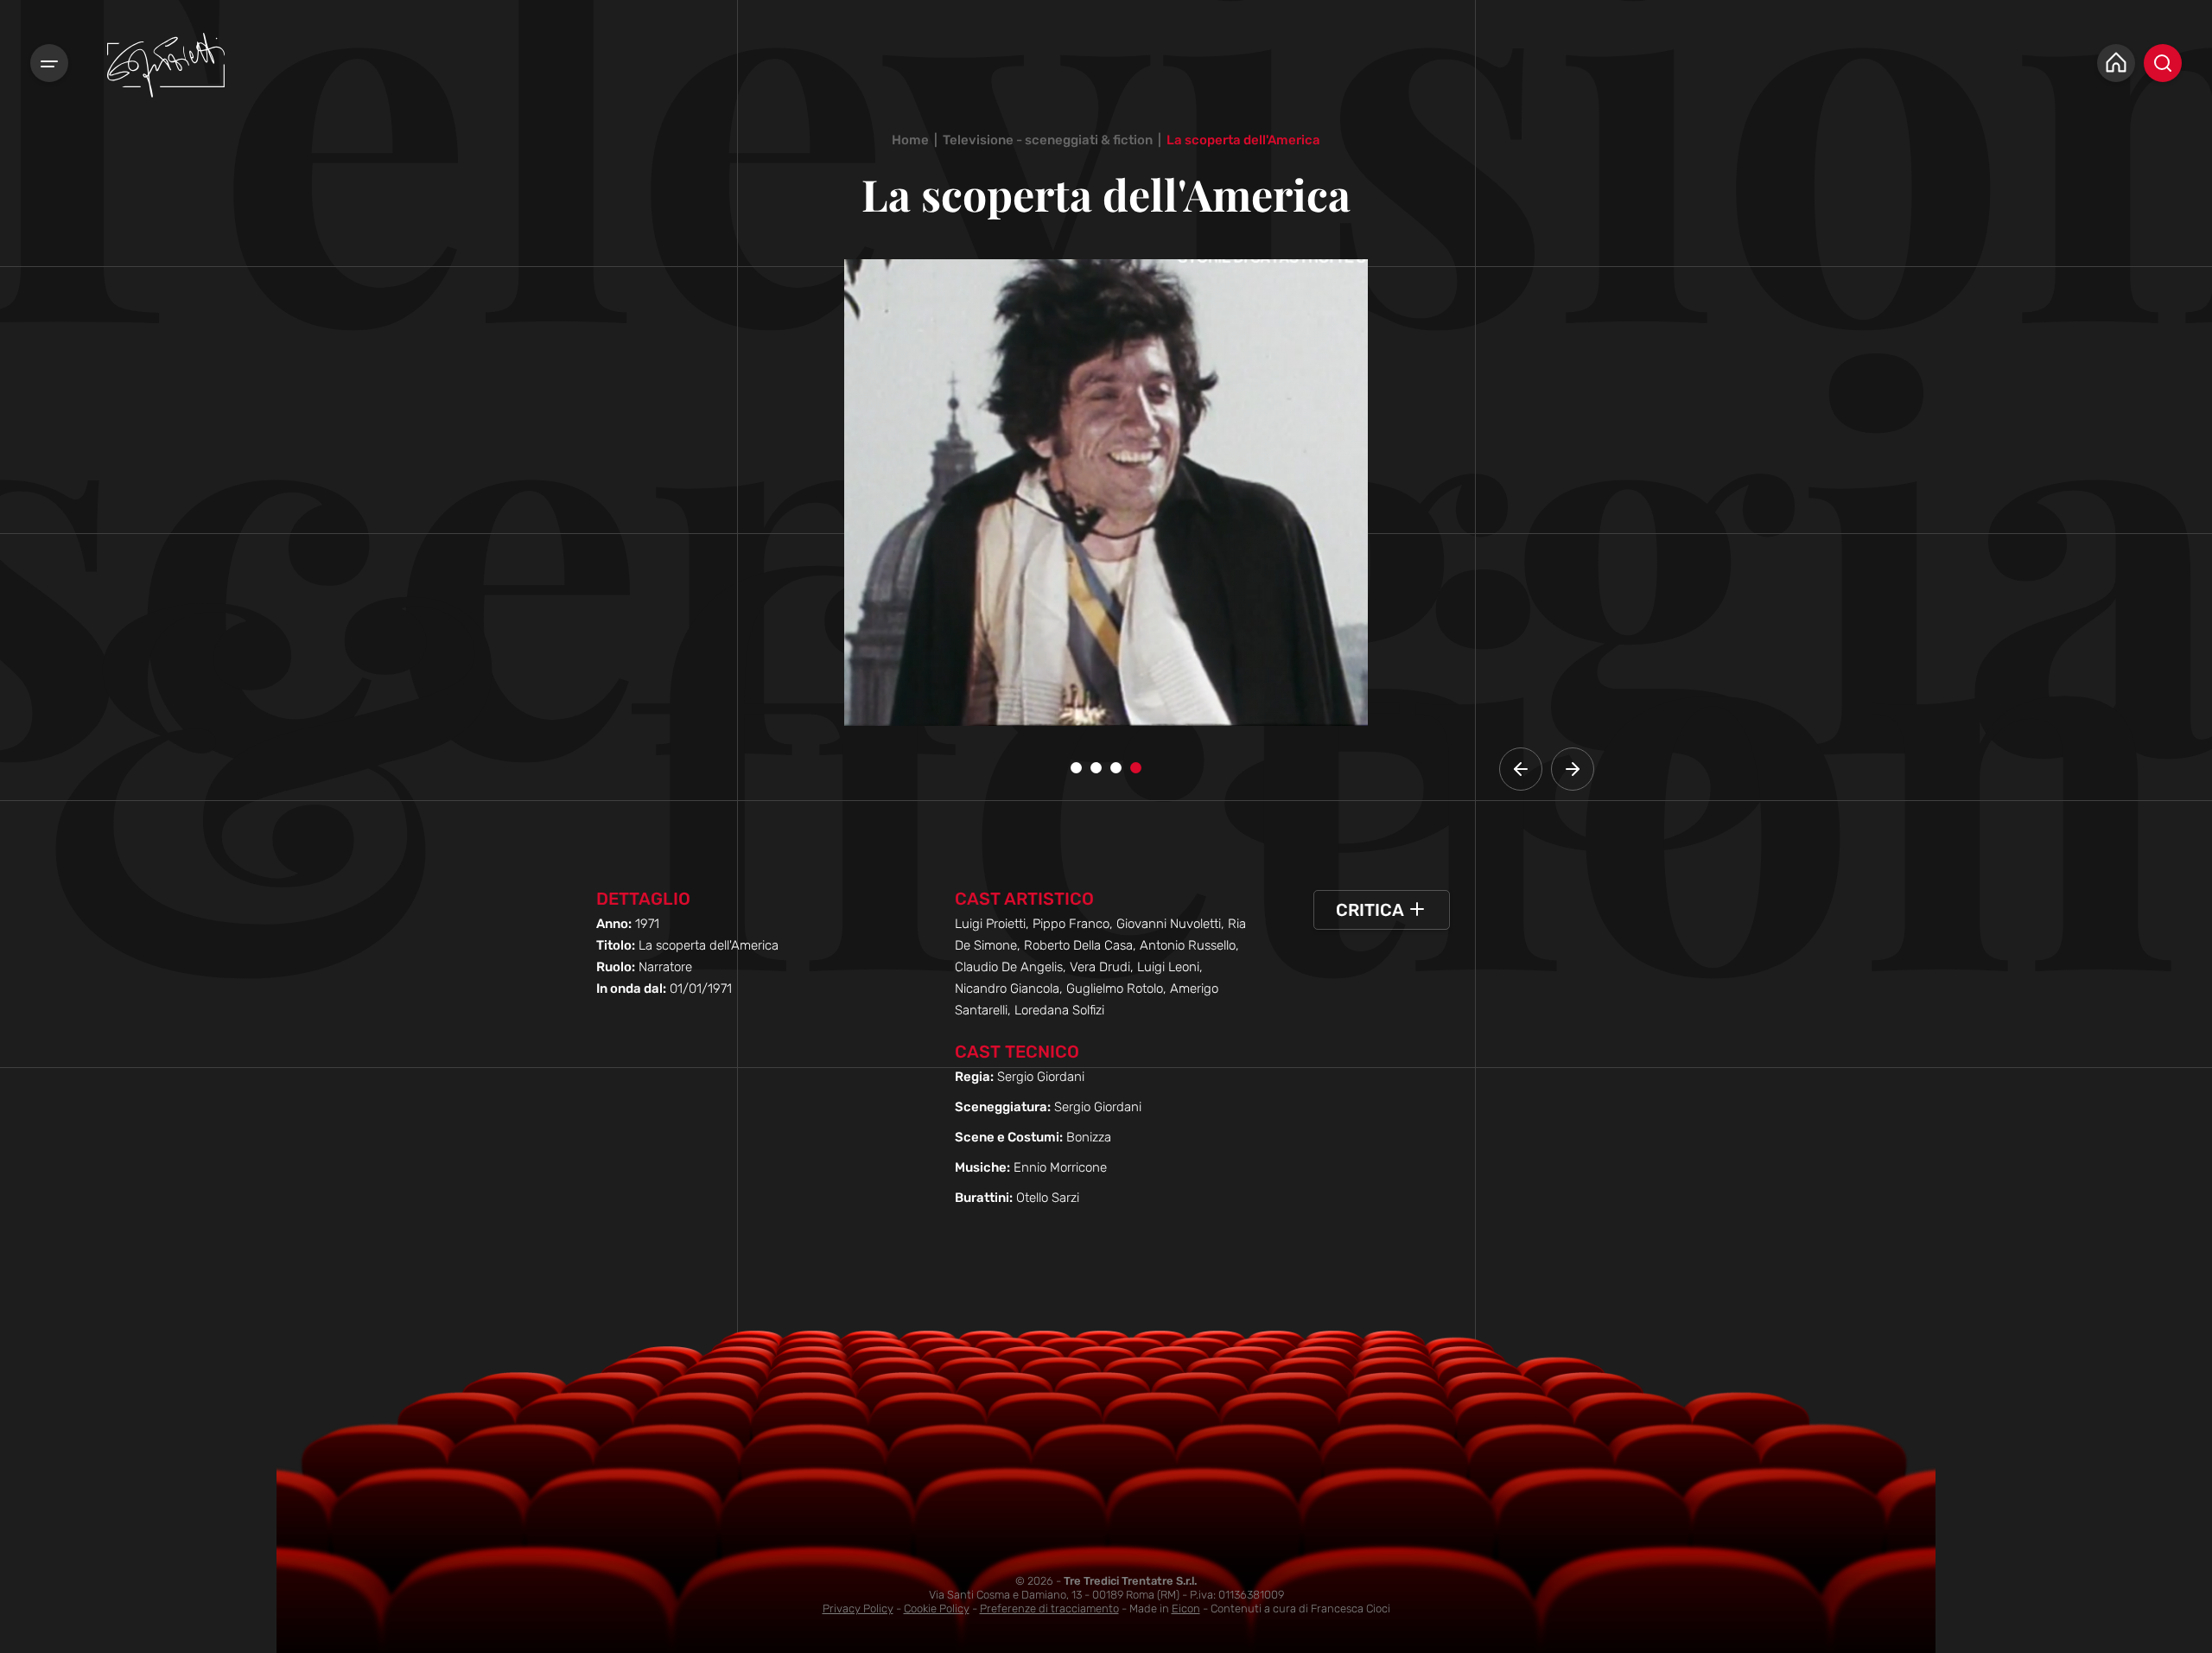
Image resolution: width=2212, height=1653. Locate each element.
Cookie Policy (937, 1608)
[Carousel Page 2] (1096, 768)
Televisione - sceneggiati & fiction (1048, 140)
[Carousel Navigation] (1547, 769)
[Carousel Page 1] (1076, 768)
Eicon (1186, 1608)
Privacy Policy (858, 1608)
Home (910, 140)
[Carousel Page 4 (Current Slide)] (1136, 768)
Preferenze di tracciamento (1049, 1608)
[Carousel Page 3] (1116, 768)
